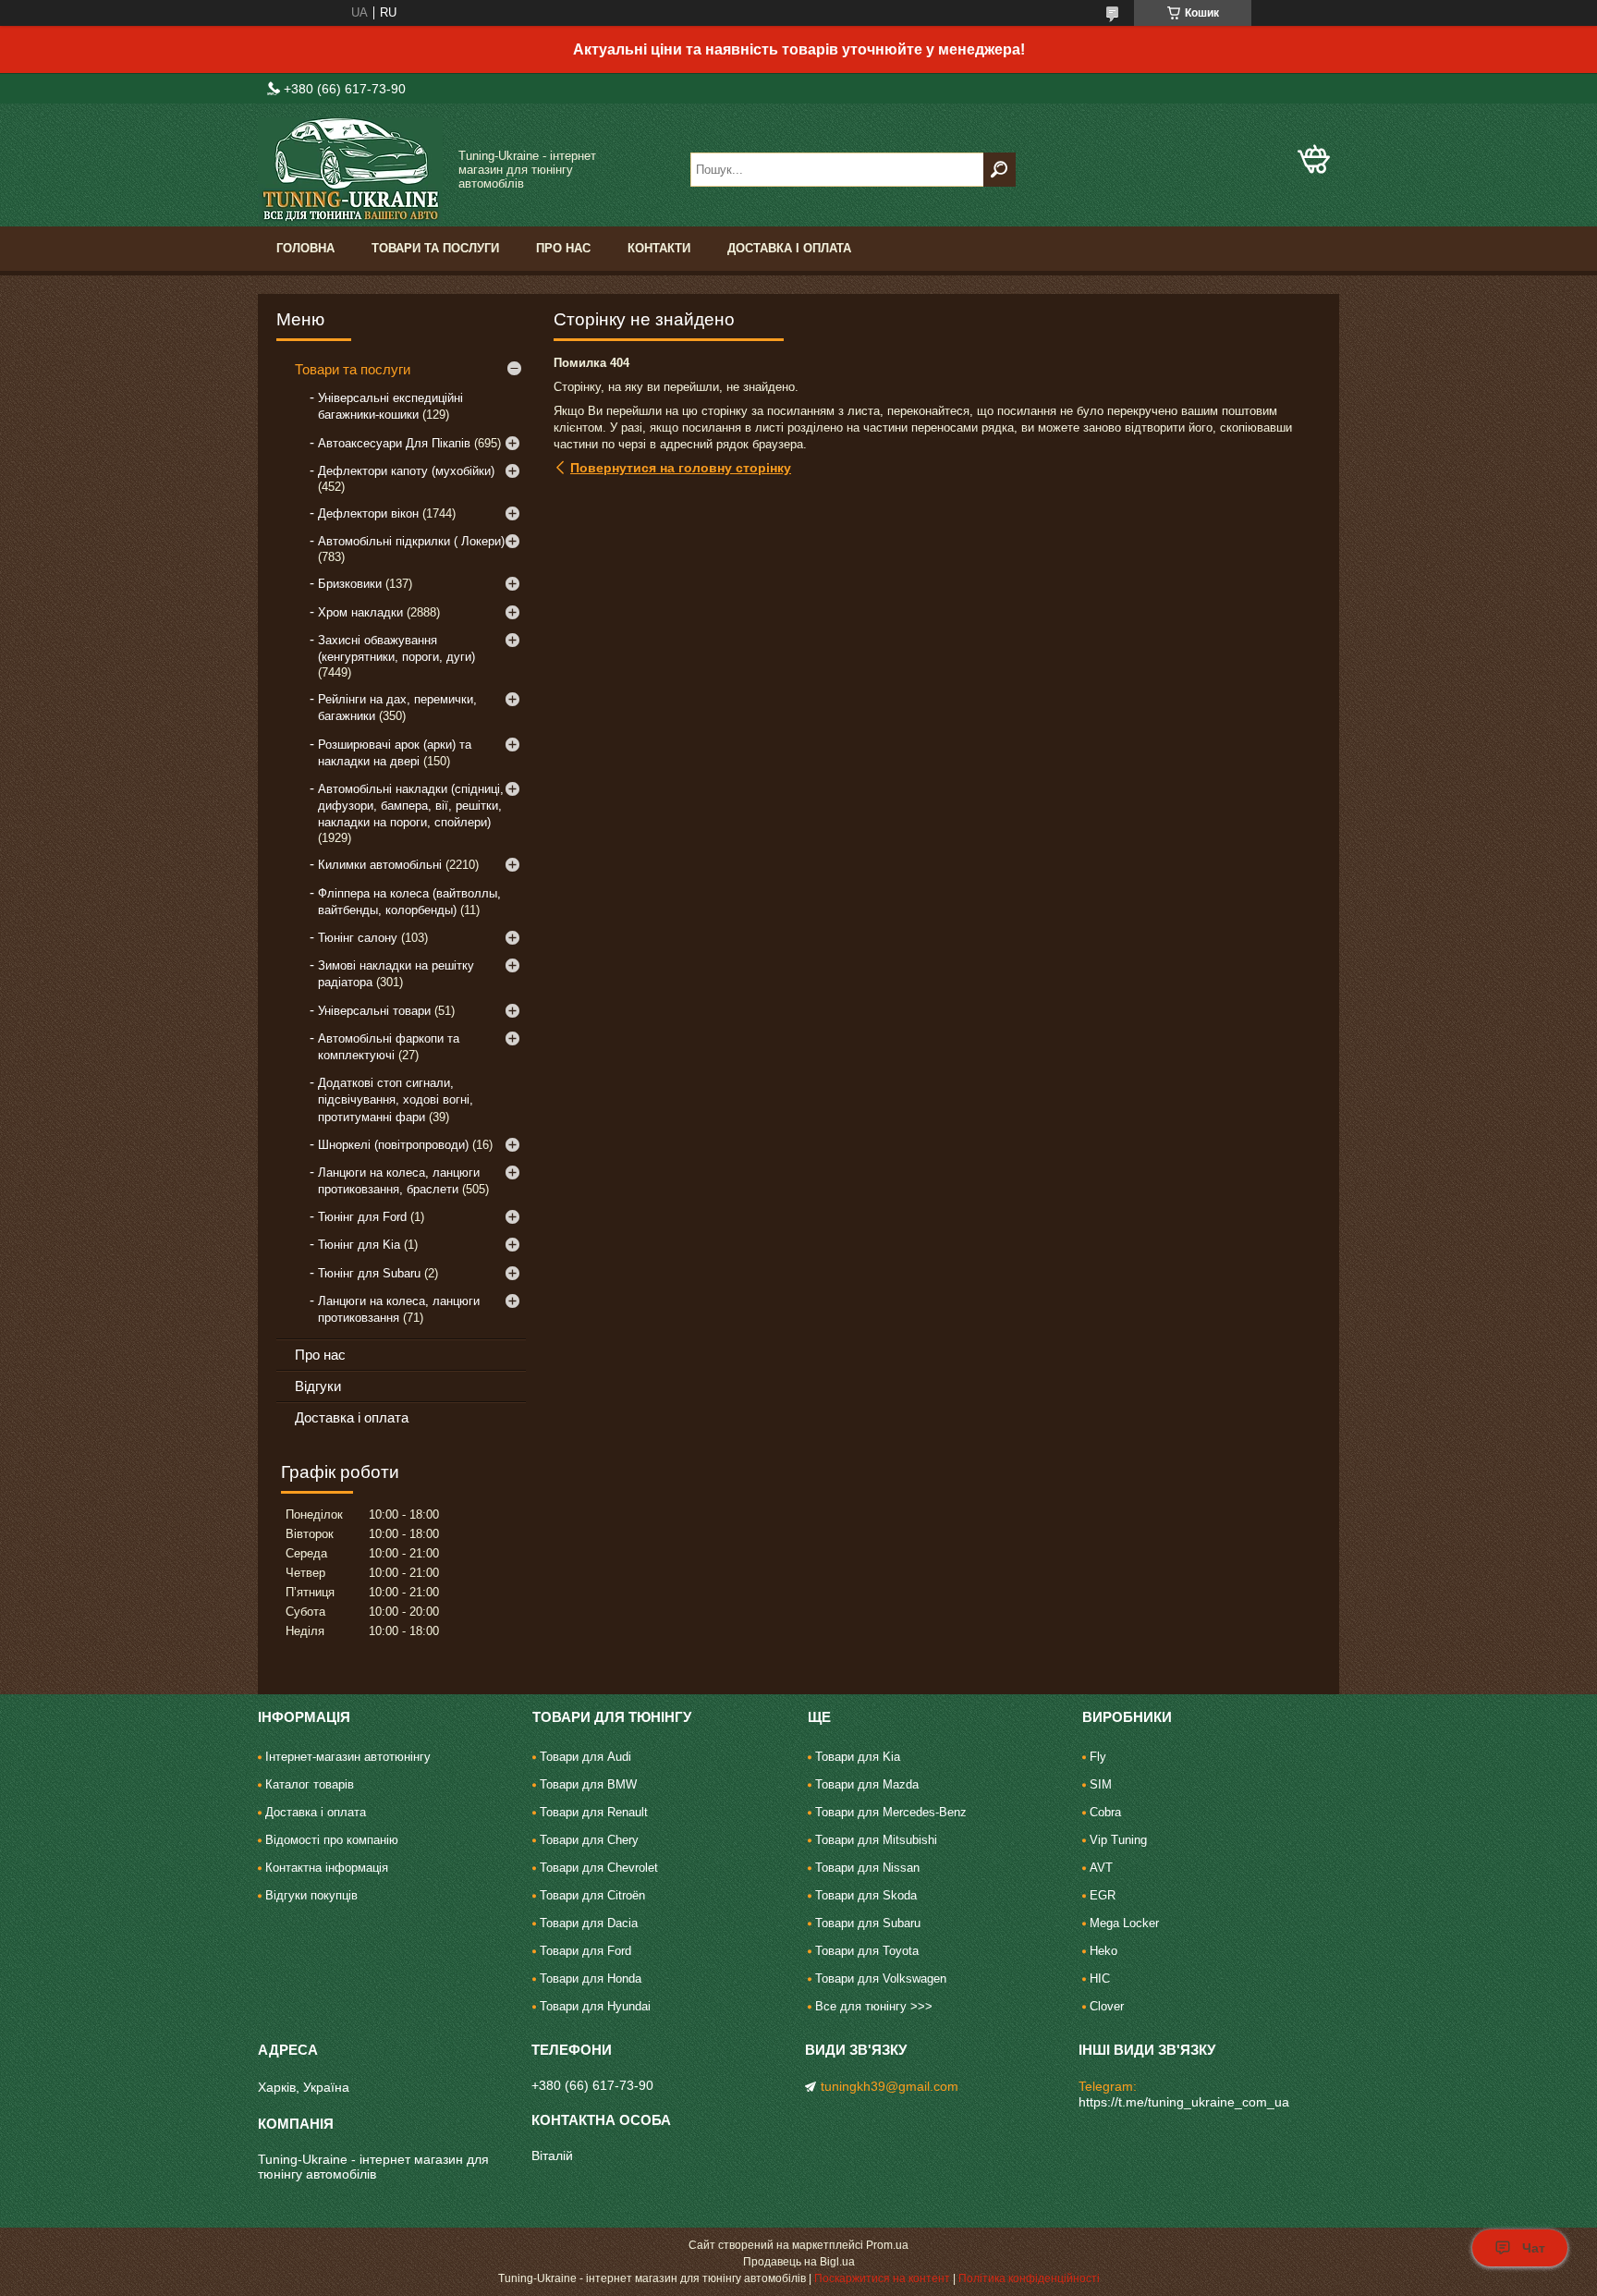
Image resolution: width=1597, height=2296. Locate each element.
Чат (1534, 2248)
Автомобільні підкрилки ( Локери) (411, 541)
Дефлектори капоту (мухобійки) (406, 471)
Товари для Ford (585, 1951)
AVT (1101, 1868)
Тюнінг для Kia (359, 1245)
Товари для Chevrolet (599, 1868)
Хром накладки (360, 612)
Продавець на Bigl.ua (799, 2262)
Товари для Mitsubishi (876, 1840)
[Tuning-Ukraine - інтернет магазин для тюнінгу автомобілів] (350, 170)
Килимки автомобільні (380, 865)
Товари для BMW (588, 1784)
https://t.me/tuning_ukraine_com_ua (1184, 2102)
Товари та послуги (435, 248)
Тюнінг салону (358, 938)
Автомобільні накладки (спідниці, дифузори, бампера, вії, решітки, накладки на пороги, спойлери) (411, 806)
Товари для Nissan (867, 1868)
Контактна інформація (327, 1868)
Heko (1103, 1951)
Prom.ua (887, 2245)
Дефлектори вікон (368, 513)
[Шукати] (1000, 170)
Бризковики (350, 584)
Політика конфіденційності (1029, 2278)
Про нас (563, 248)
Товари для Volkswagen (881, 1978)
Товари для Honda (591, 1978)
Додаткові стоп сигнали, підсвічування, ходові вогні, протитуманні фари (396, 1099)
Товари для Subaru (868, 1923)
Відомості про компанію (332, 1840)
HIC (1100, 1978)
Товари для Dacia (589, 1923)
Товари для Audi (585, 1757)
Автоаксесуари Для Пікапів (394, 443)
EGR (1103, 1895)
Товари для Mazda (867, 1784)
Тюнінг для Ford (362, 1217)
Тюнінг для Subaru (369, 1273)
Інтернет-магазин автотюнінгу (348, 1757)
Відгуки (318, 1386)
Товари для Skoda (866, 1895)
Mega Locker (1124, 1923)
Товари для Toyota (867, 1951)
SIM (1101, 1784)
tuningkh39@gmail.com (890, 2086)
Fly (1098, 1757)
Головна (305, 248)
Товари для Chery (589, 1840)
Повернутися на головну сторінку (681, 468)
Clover (1107, 2006)
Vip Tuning (1118, 1840)
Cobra (1105, 1812)
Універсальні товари (374, 1011)
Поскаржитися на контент (882, 2278)
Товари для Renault (594, 1812)
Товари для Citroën (592, 1895)
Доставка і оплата (789, 248)
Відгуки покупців (311, 1895)
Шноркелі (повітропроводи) (393, 1145)
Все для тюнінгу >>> (874, 2006)
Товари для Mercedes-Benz (891, 1812)
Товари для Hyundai (595, 2006)
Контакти (659, 248)
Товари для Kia (858, 1757)
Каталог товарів (310, 1784)
